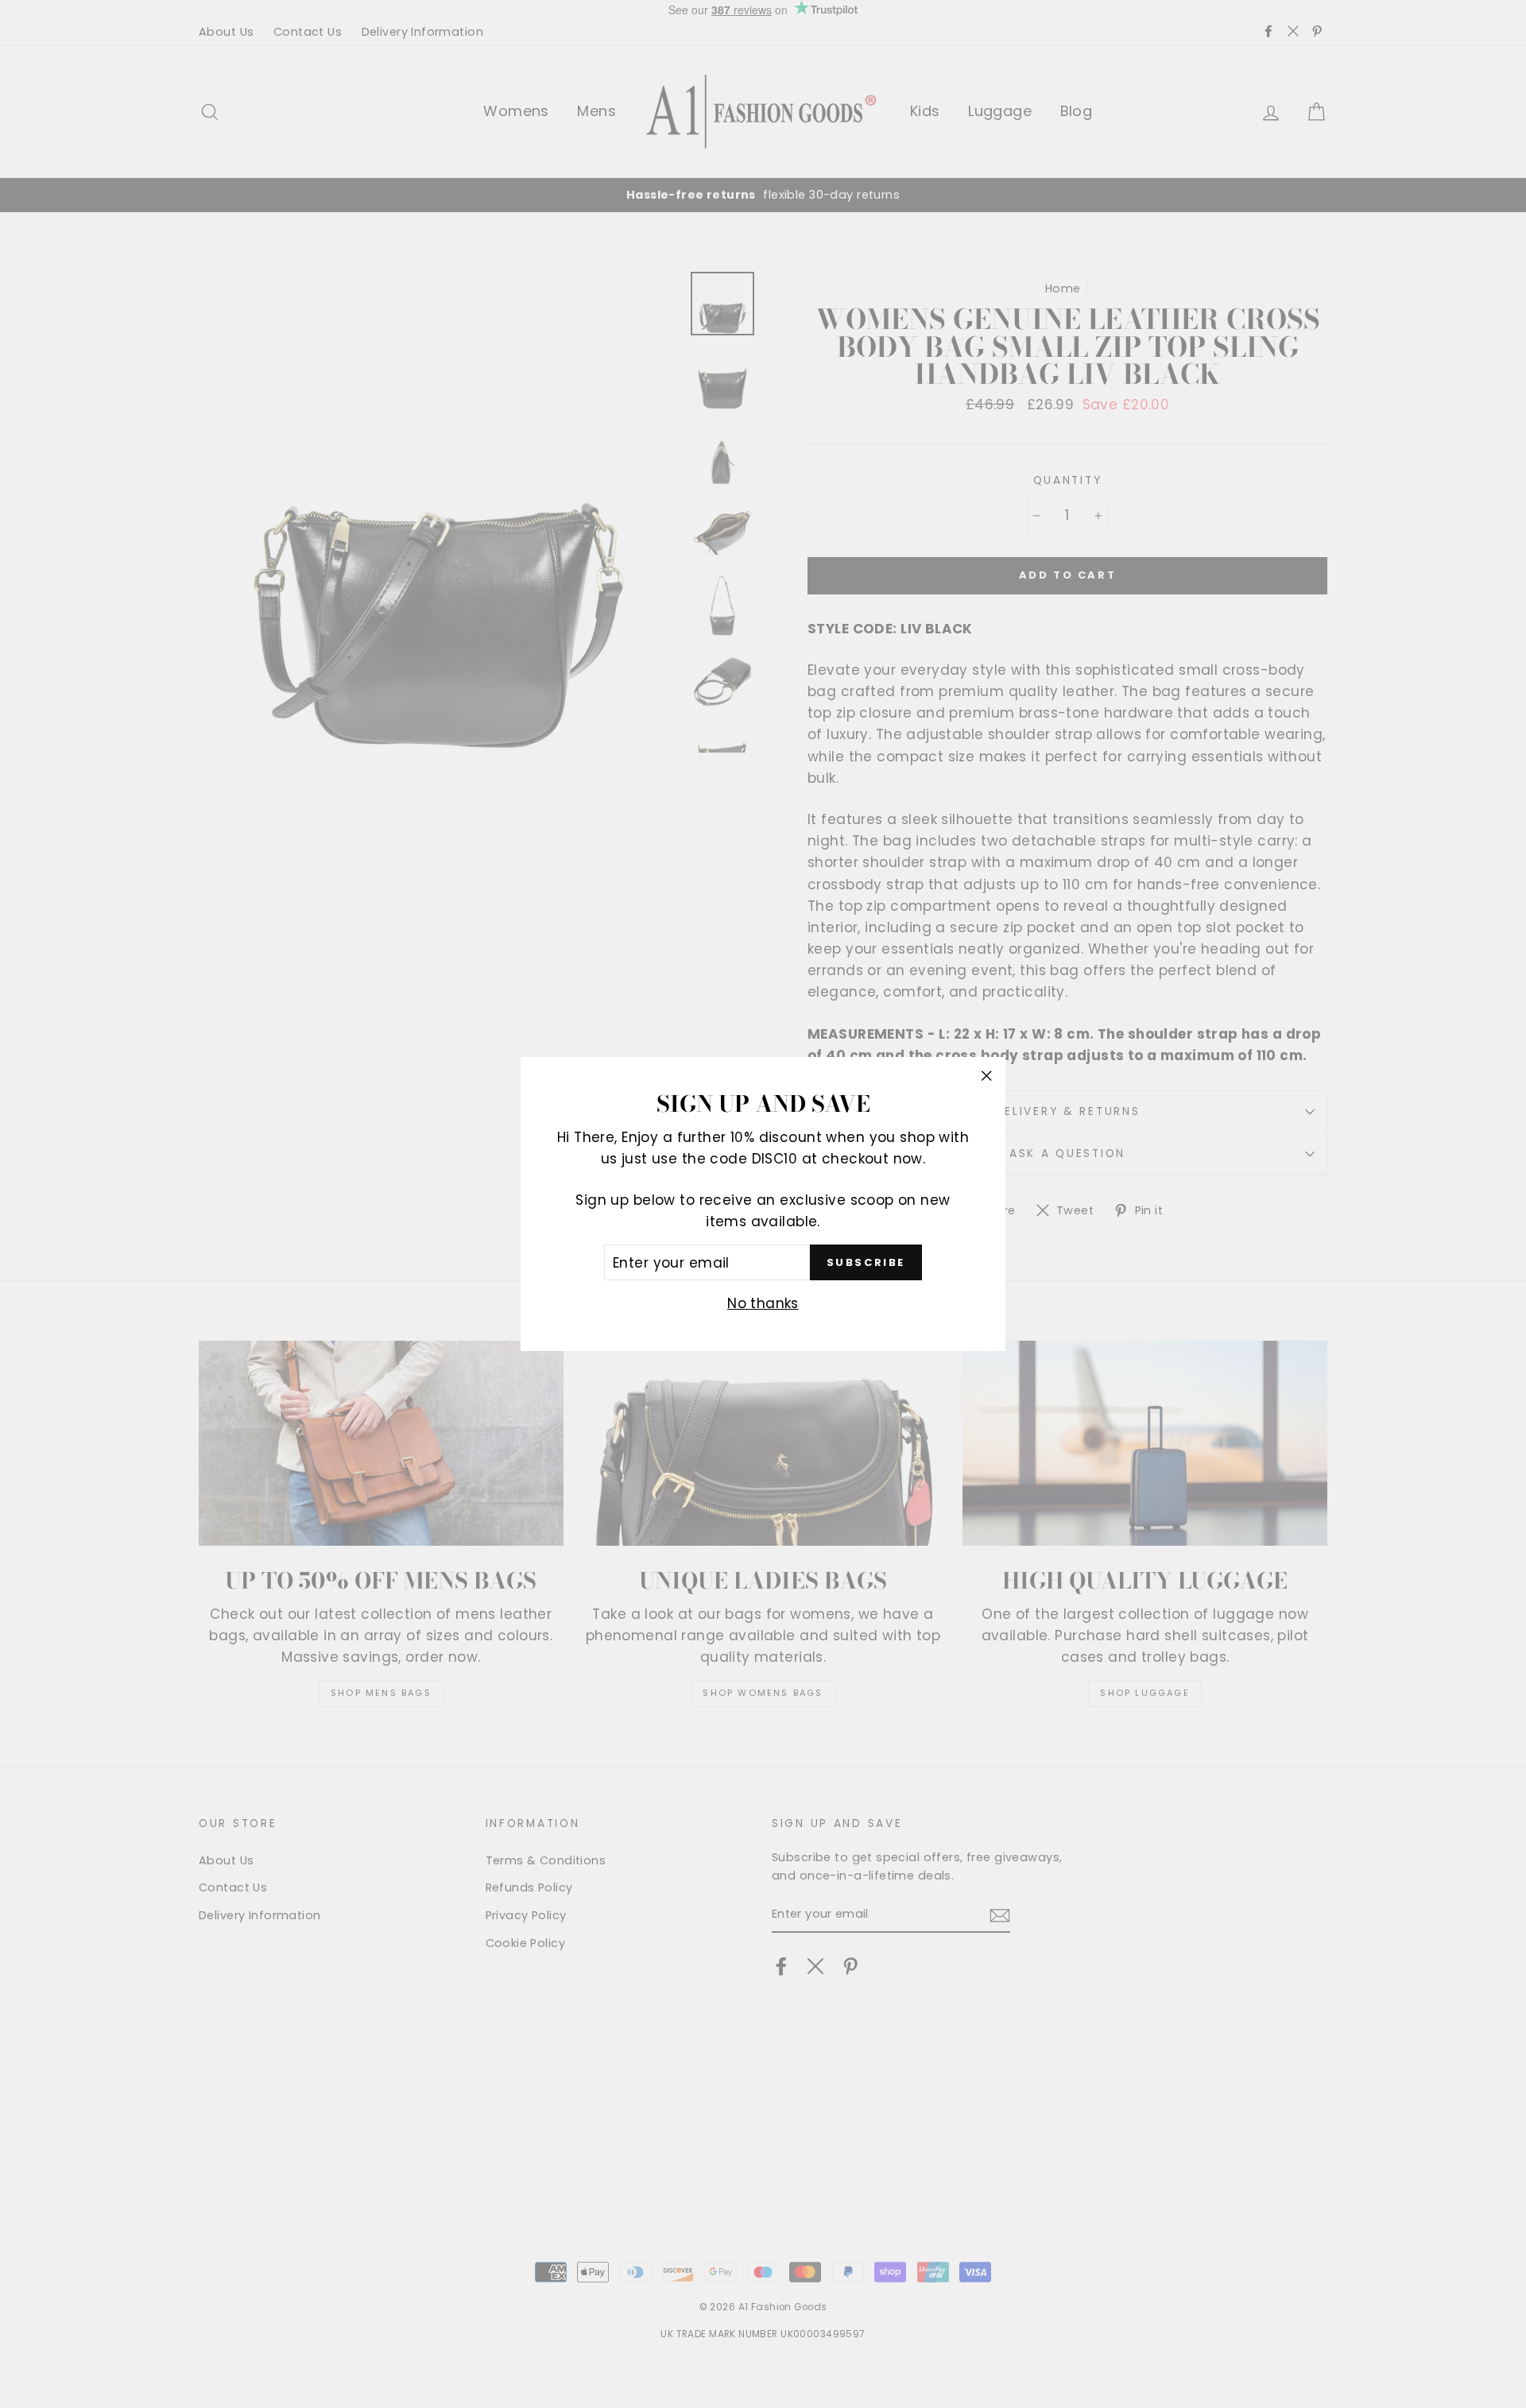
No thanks (763, 1303)
